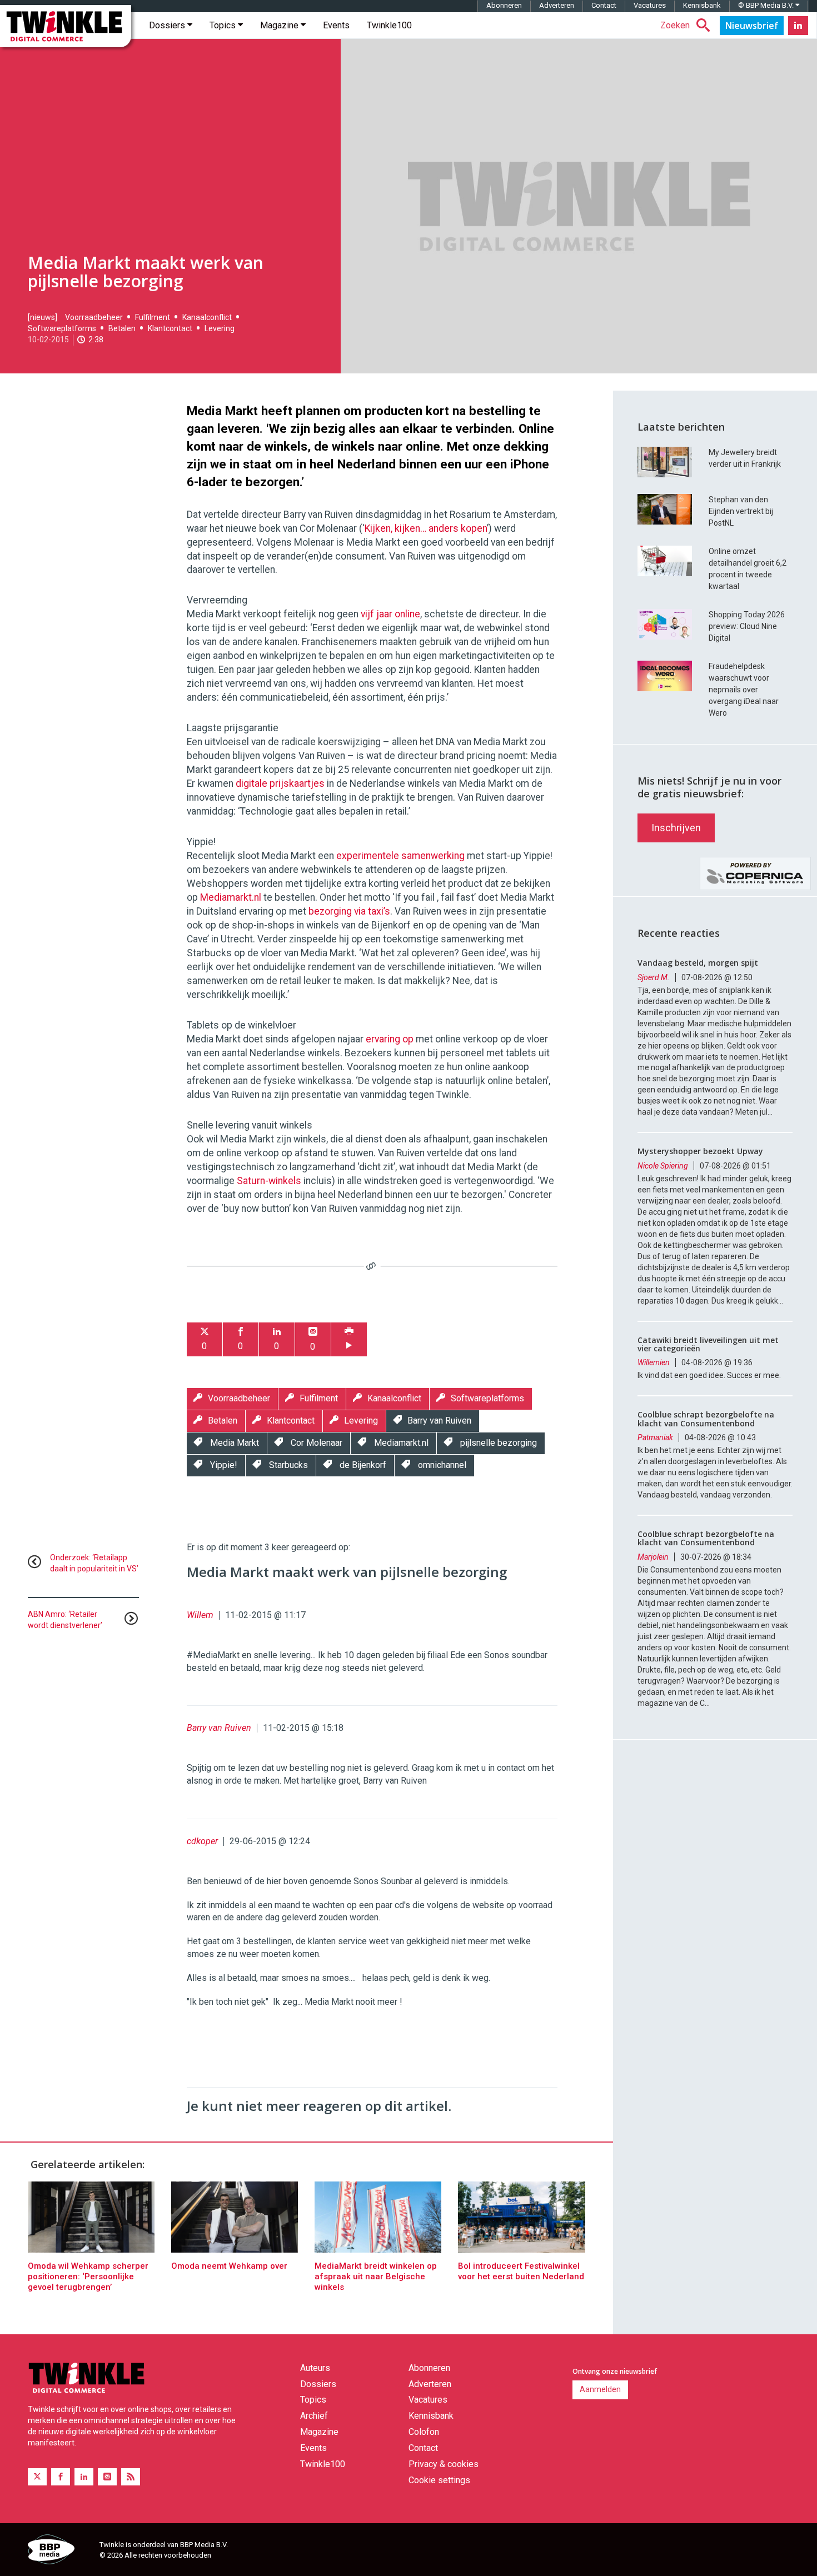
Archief (314, 2416)
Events (336, 25)
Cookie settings (439, 2480)
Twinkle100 (389, 25)
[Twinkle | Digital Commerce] (66, 26)
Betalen (122, 328)
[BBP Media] (59, 2551)
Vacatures (650, 5)
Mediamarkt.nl (231, 897)
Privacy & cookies (444, 2464)
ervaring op (391, 1039)
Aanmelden (600, 2389)
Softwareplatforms (62, 328)
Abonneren (504, 5)
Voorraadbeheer (94, 317)
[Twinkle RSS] (131, 2477)
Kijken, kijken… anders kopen (426, 528)
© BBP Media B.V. (767, 5)
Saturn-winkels (269, 1181)
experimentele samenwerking (400, 856)
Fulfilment (153, 317)
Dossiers (168, 25)
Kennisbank (702, 5)
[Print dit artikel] (349, 1339)
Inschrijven (676, 828)
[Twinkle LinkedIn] (798, 26)
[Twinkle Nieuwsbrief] (752, 26)
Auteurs (315, 2368)
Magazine (280, 25)
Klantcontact (170, 328)
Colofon (424, 2432)
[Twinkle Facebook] (61, 2477)
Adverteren (557, 5)
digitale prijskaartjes (280, 783)
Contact (604, 5)
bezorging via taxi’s (349, 911)
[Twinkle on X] (37, 2477)
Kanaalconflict (207, 317)
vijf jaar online (390, 614)
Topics (224, 25)
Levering (220, 328)
